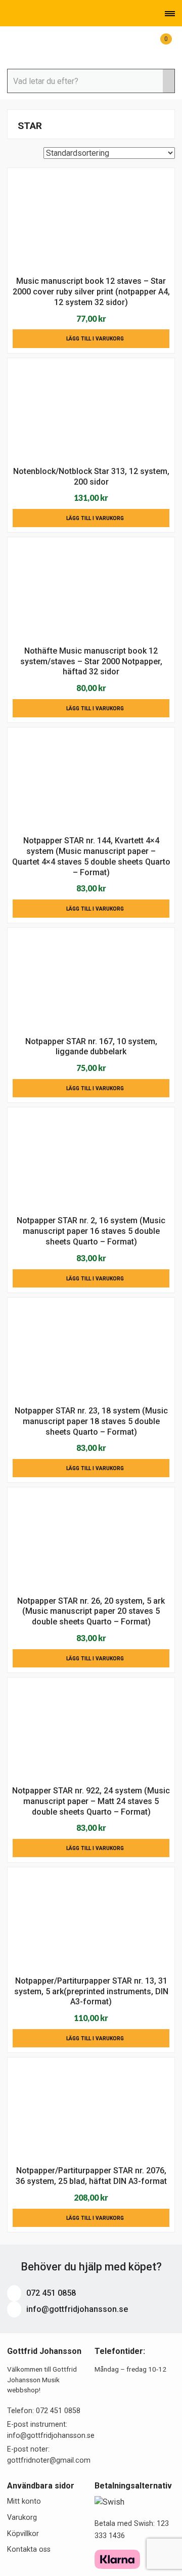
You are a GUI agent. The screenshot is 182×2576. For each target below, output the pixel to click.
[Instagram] (53, 14)
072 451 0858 (50, 2293)
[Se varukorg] (158, 45)
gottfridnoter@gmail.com (49, 2460)
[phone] (10, 14)
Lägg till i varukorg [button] (95, 339)
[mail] (25, 14)
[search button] (169, 81)
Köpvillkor (23, 2534)
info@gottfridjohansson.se (76, 2309)
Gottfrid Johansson (58, 47)
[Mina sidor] (144, 45)
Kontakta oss (29, 2549)
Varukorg (22, 2518)
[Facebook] (39, 14)
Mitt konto (24, 2501)
